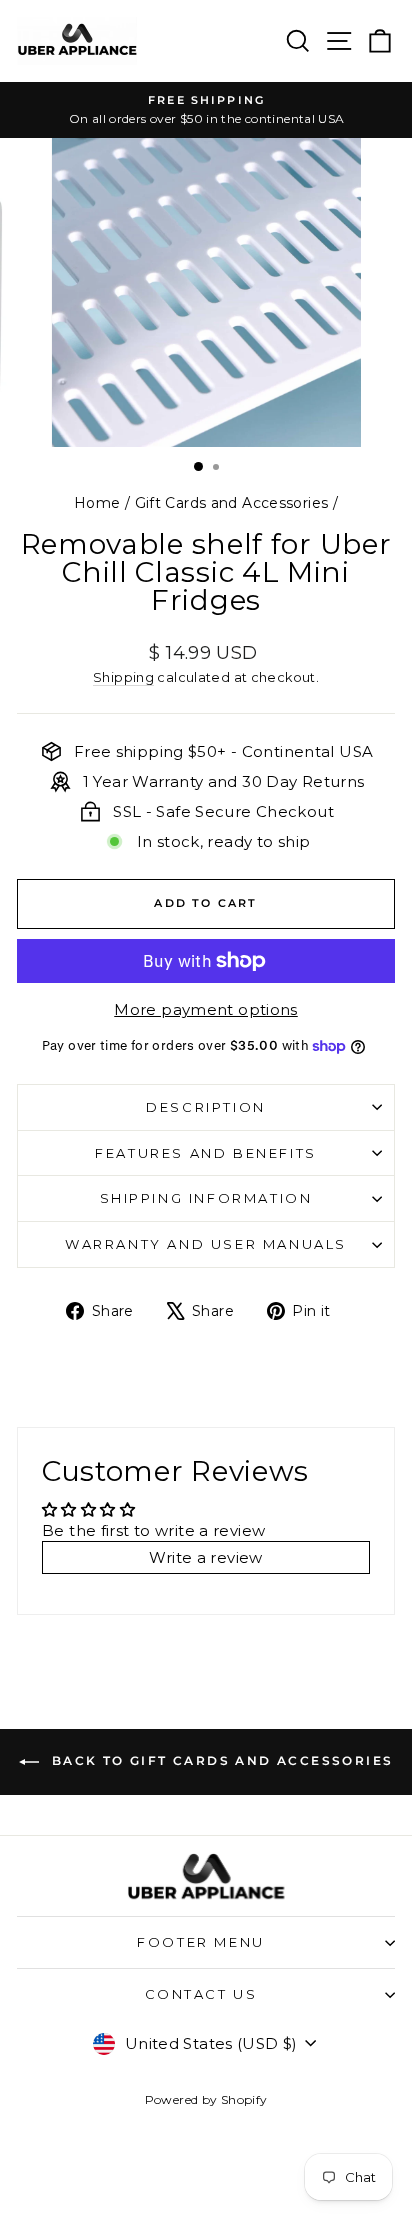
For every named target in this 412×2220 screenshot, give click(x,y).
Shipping (123, 677)
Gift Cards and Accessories (232, 503)
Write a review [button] (205, 1557)
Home (97, 503)
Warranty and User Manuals (206, 1244)
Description (206, 1107)
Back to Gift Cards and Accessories (220, 1761)
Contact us (201, 1994)
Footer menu (201, 1942)
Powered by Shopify (206, 2099)
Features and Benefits (206, 1153)
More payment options (206, 1009)
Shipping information (206, 1198)
